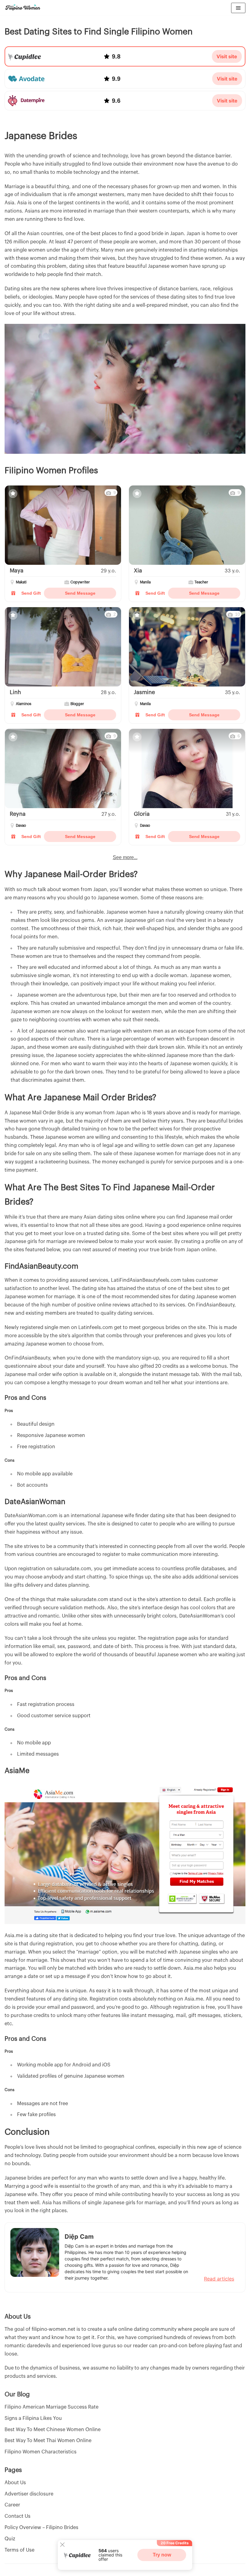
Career (12, 2505)
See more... (125, 858)
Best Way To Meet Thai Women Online (48, 2441)
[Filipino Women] (23, 8)
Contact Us (18, 2516)
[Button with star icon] (13, 494)
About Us (15, 2483)
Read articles (219, 2279)
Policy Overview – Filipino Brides (41, 2528)
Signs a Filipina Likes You (33, 2418)
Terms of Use (20, 2550)
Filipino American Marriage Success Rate (52, 2407)
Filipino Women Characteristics (41, 2452)
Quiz (10, 2539)
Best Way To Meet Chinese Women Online (53, 2430)
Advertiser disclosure (29, 2494)
